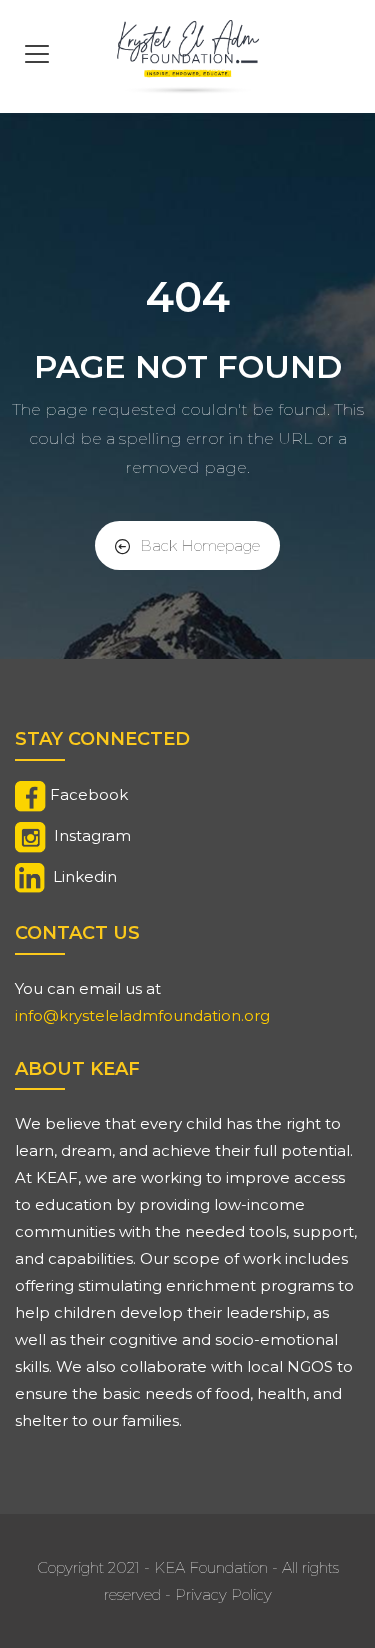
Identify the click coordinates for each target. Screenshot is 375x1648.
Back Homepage (200, 545)
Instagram (92, 835)
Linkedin (85, 876)
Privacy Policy (223, 1594)
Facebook (89, 794)
